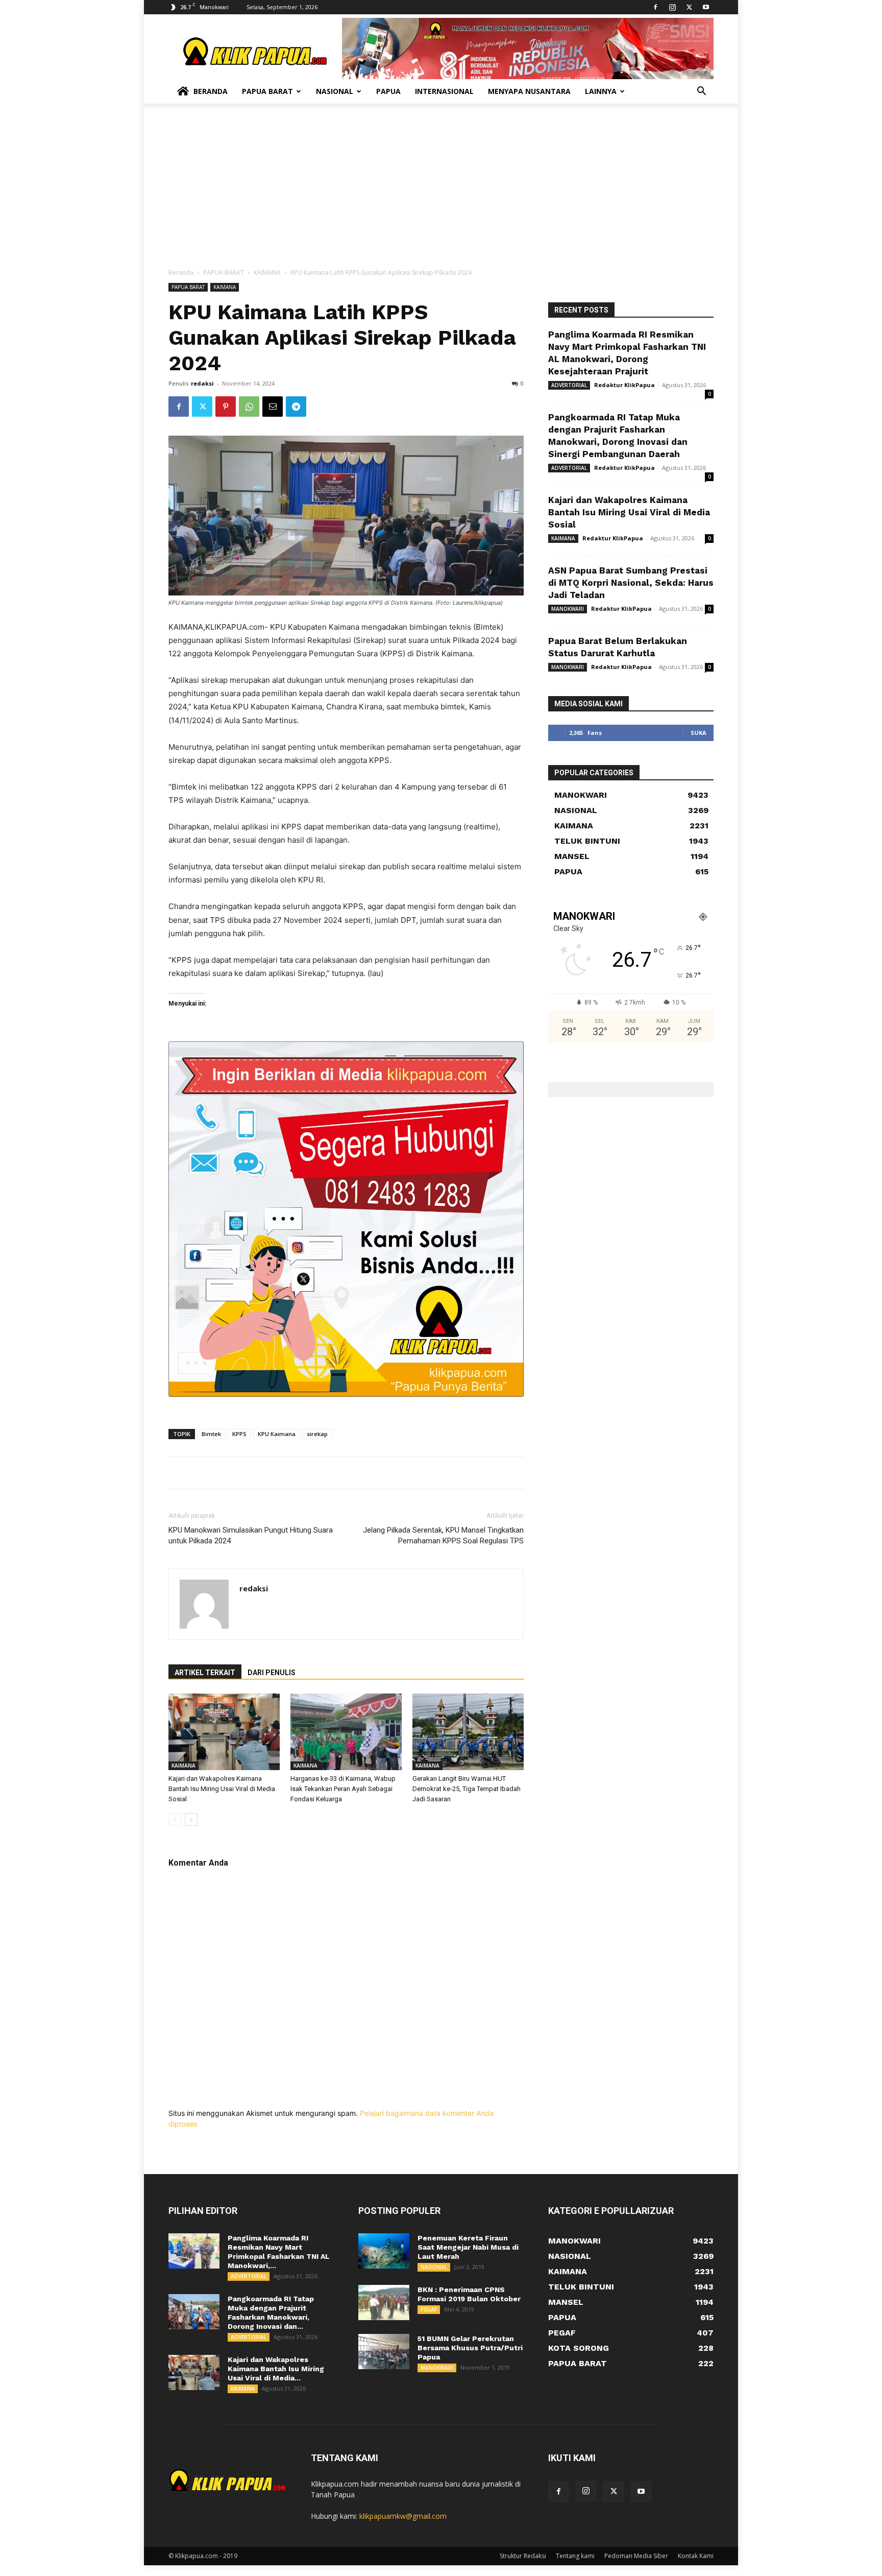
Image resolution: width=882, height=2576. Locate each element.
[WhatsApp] (249, 407)
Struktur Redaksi (523, 2556)
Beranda (211, 91)
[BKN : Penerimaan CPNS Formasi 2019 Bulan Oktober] (384, 2303)
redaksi (202, 383)
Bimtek (211, 1434)
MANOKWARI (568, 609)
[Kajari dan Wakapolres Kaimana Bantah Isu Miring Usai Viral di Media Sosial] (224, 1732)
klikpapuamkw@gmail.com (403, 2516)
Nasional (335, 91)
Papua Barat (267, 91)
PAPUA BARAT (224, 272)
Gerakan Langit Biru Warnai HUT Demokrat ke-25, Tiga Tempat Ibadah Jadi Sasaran (467, 1789)
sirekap (317, 1434)
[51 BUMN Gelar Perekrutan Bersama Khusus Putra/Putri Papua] (384, 2352)
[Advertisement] (441, 191)
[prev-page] (175, 1819)
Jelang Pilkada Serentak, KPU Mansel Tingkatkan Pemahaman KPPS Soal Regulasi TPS (443, 1535)
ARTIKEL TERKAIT (205, 1673)
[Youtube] (706, 7)
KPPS (239, 1434)
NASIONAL (434, 2267)
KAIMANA (267, 272)
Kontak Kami (696, 2556)
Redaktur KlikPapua (624, 385)
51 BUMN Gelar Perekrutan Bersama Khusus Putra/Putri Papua (470, 2348)
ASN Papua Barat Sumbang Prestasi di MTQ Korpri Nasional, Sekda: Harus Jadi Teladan (631, 583)
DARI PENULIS (272, 1673)
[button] (701, 92)
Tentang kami (575, 2556)
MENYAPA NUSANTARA (529, 91)
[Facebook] (655, 7)
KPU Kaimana (277, 1434)
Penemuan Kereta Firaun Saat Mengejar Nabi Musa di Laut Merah (468, 2247)
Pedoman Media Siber (636, 2556)
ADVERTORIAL (569, 385)
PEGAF (429, 2309)
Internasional (444, 91)
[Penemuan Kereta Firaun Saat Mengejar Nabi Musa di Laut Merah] (384, 2251)
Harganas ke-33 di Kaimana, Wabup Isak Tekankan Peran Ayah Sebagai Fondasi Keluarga (343, 1789)
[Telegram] (296, 407)
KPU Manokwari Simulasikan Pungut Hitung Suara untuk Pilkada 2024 (251, 1535)
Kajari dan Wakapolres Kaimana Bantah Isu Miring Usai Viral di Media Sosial (222, 1789)
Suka (699, 733)
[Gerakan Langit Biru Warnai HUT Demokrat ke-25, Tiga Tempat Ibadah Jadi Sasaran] (468, 1732)
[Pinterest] (226, 407)
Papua (388, 91)
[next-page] (191, 1819)
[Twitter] (689, 7)
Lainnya (601, 91)
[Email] (273, 407)
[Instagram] (672, 7)
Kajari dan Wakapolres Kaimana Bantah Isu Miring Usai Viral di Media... (276, 2369)
